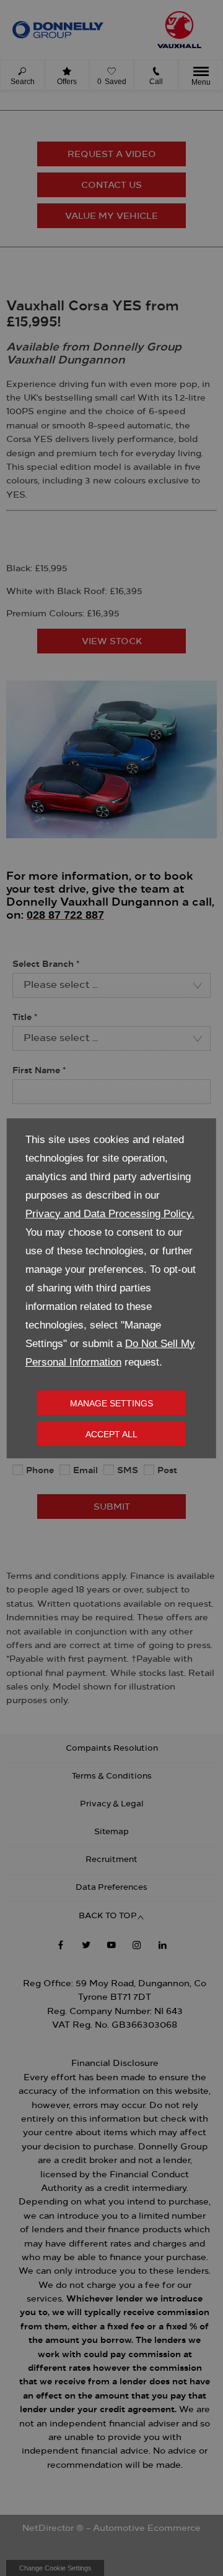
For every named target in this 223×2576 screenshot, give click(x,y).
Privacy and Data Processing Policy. (110, 1214)
